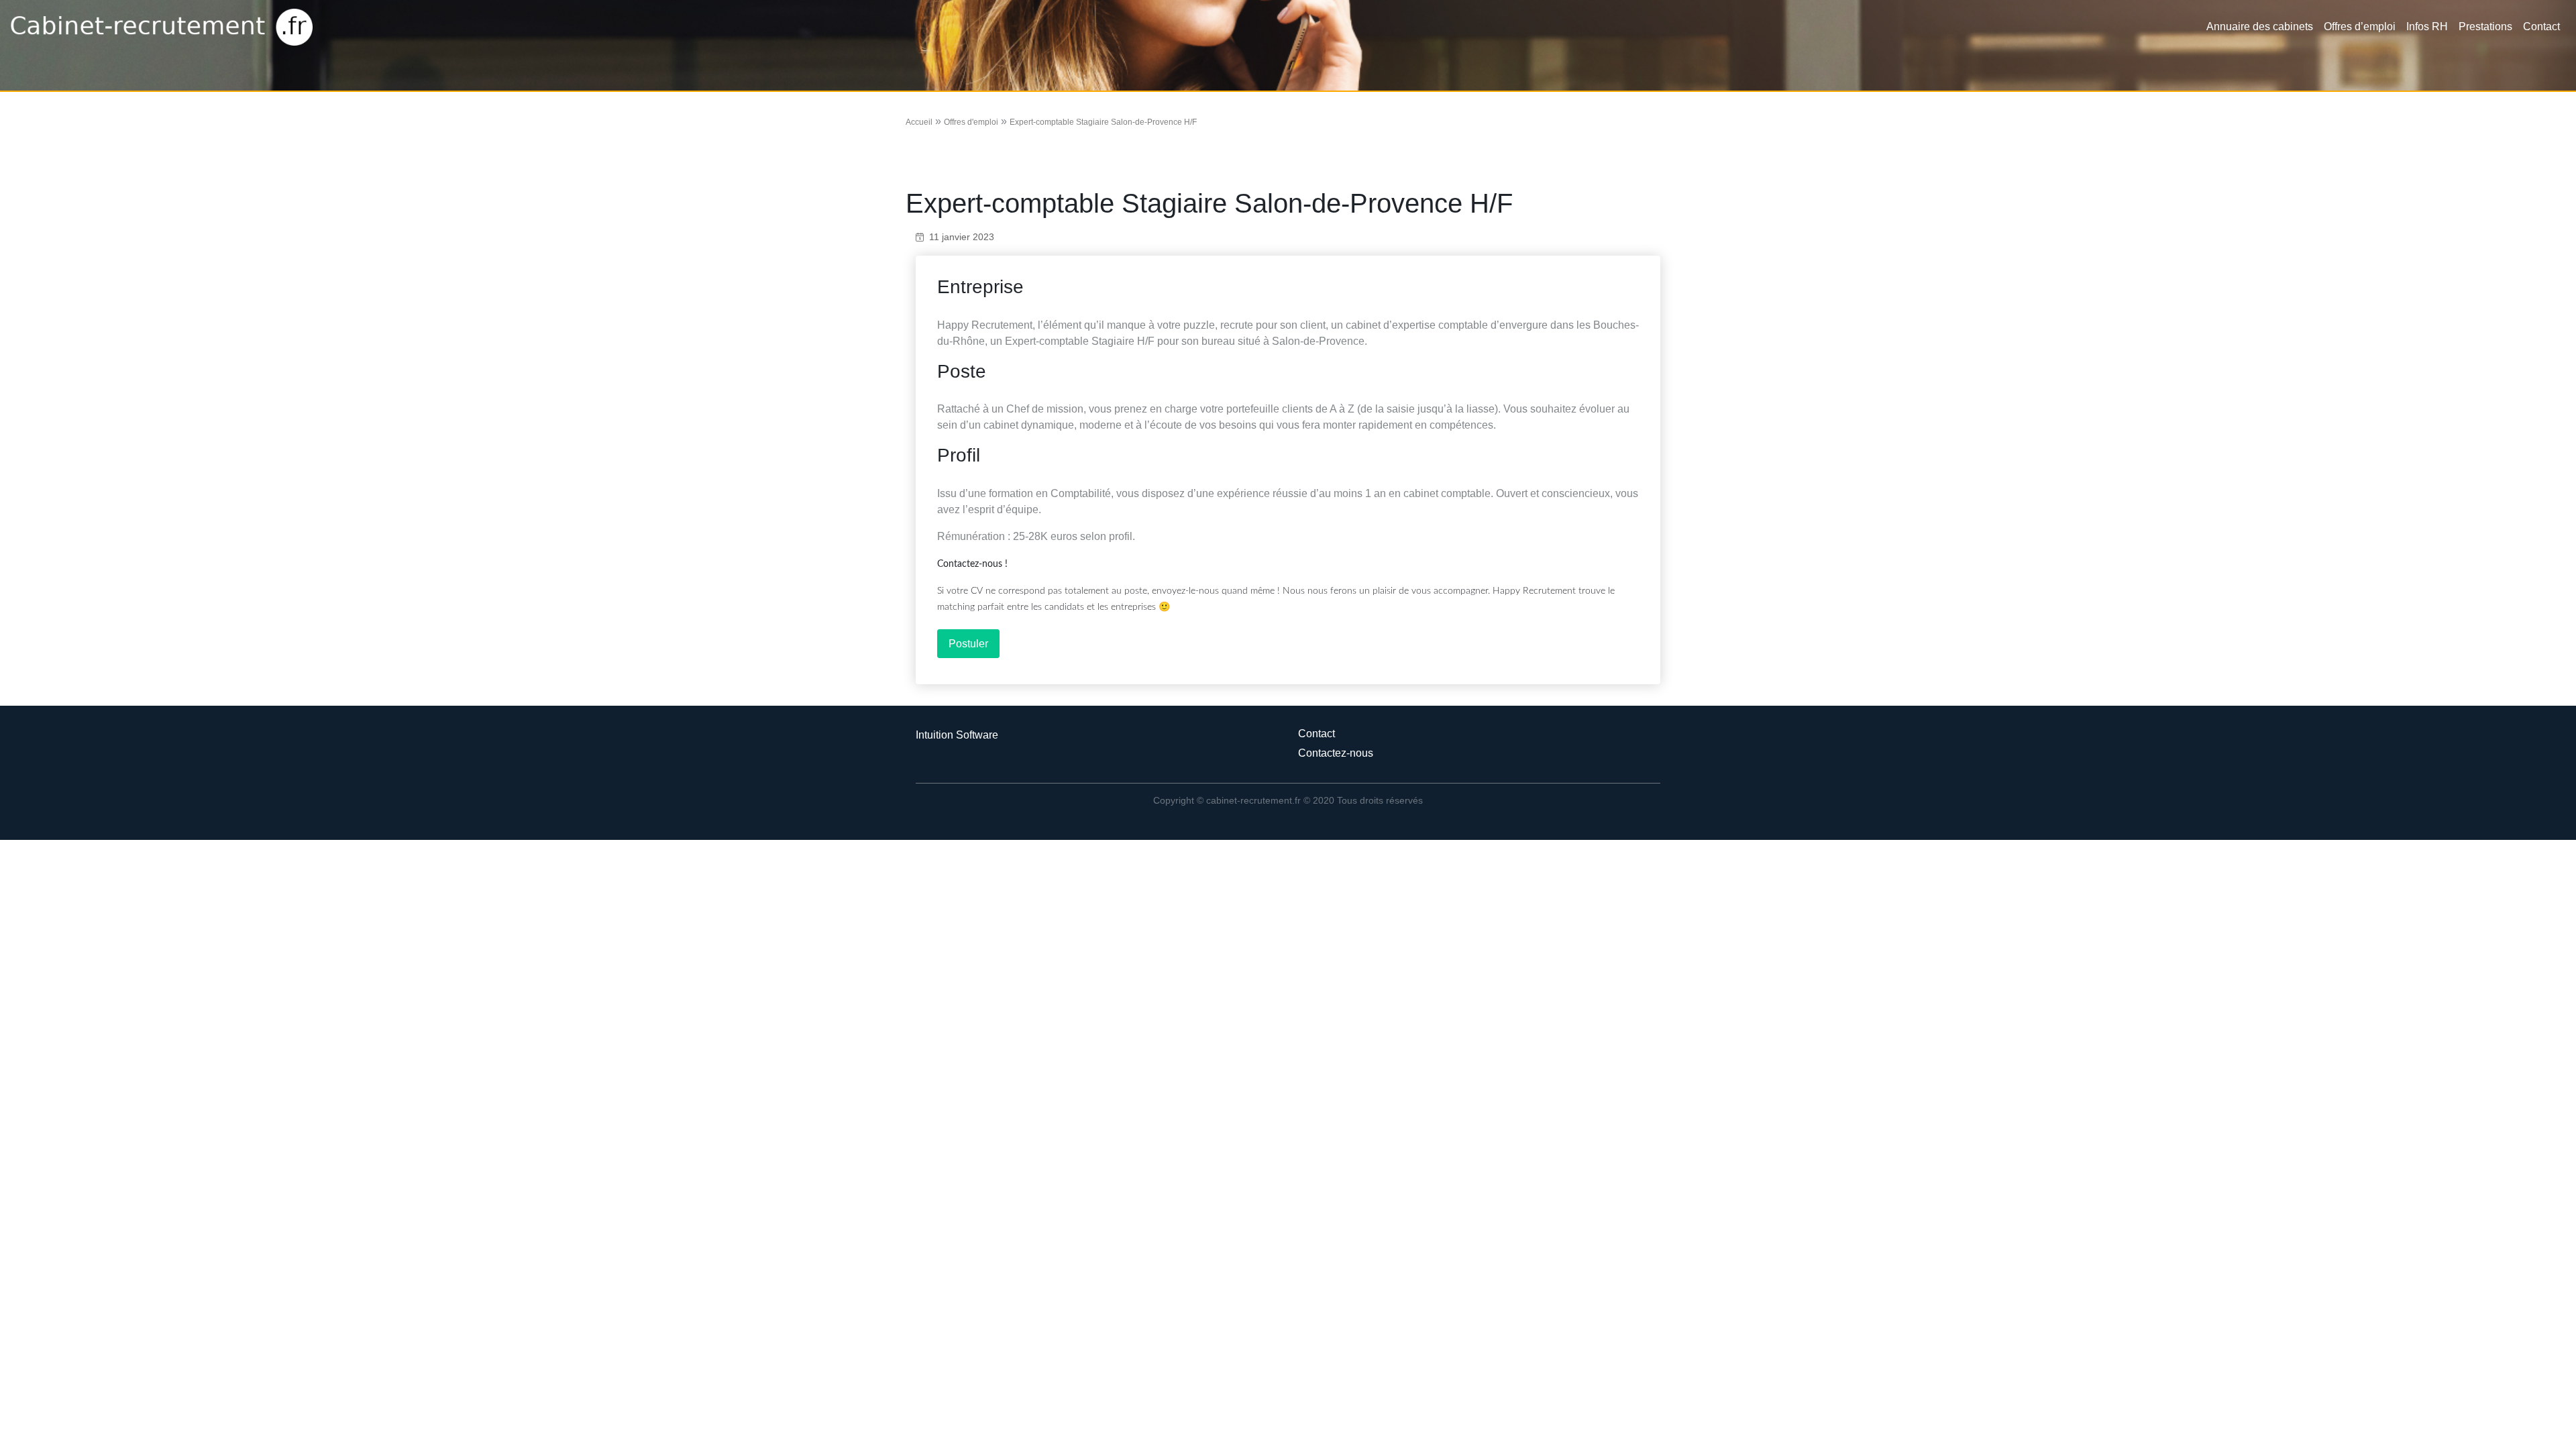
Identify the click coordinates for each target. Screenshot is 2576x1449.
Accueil (919, 122)
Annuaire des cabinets (2260, 26)
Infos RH (2427, 26)
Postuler (968, 644)
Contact (2541, 26)
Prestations (2485, 26)
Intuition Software (957, 735)
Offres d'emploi (971, 122)
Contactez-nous (1336, 753)
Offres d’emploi (2360, 26)
